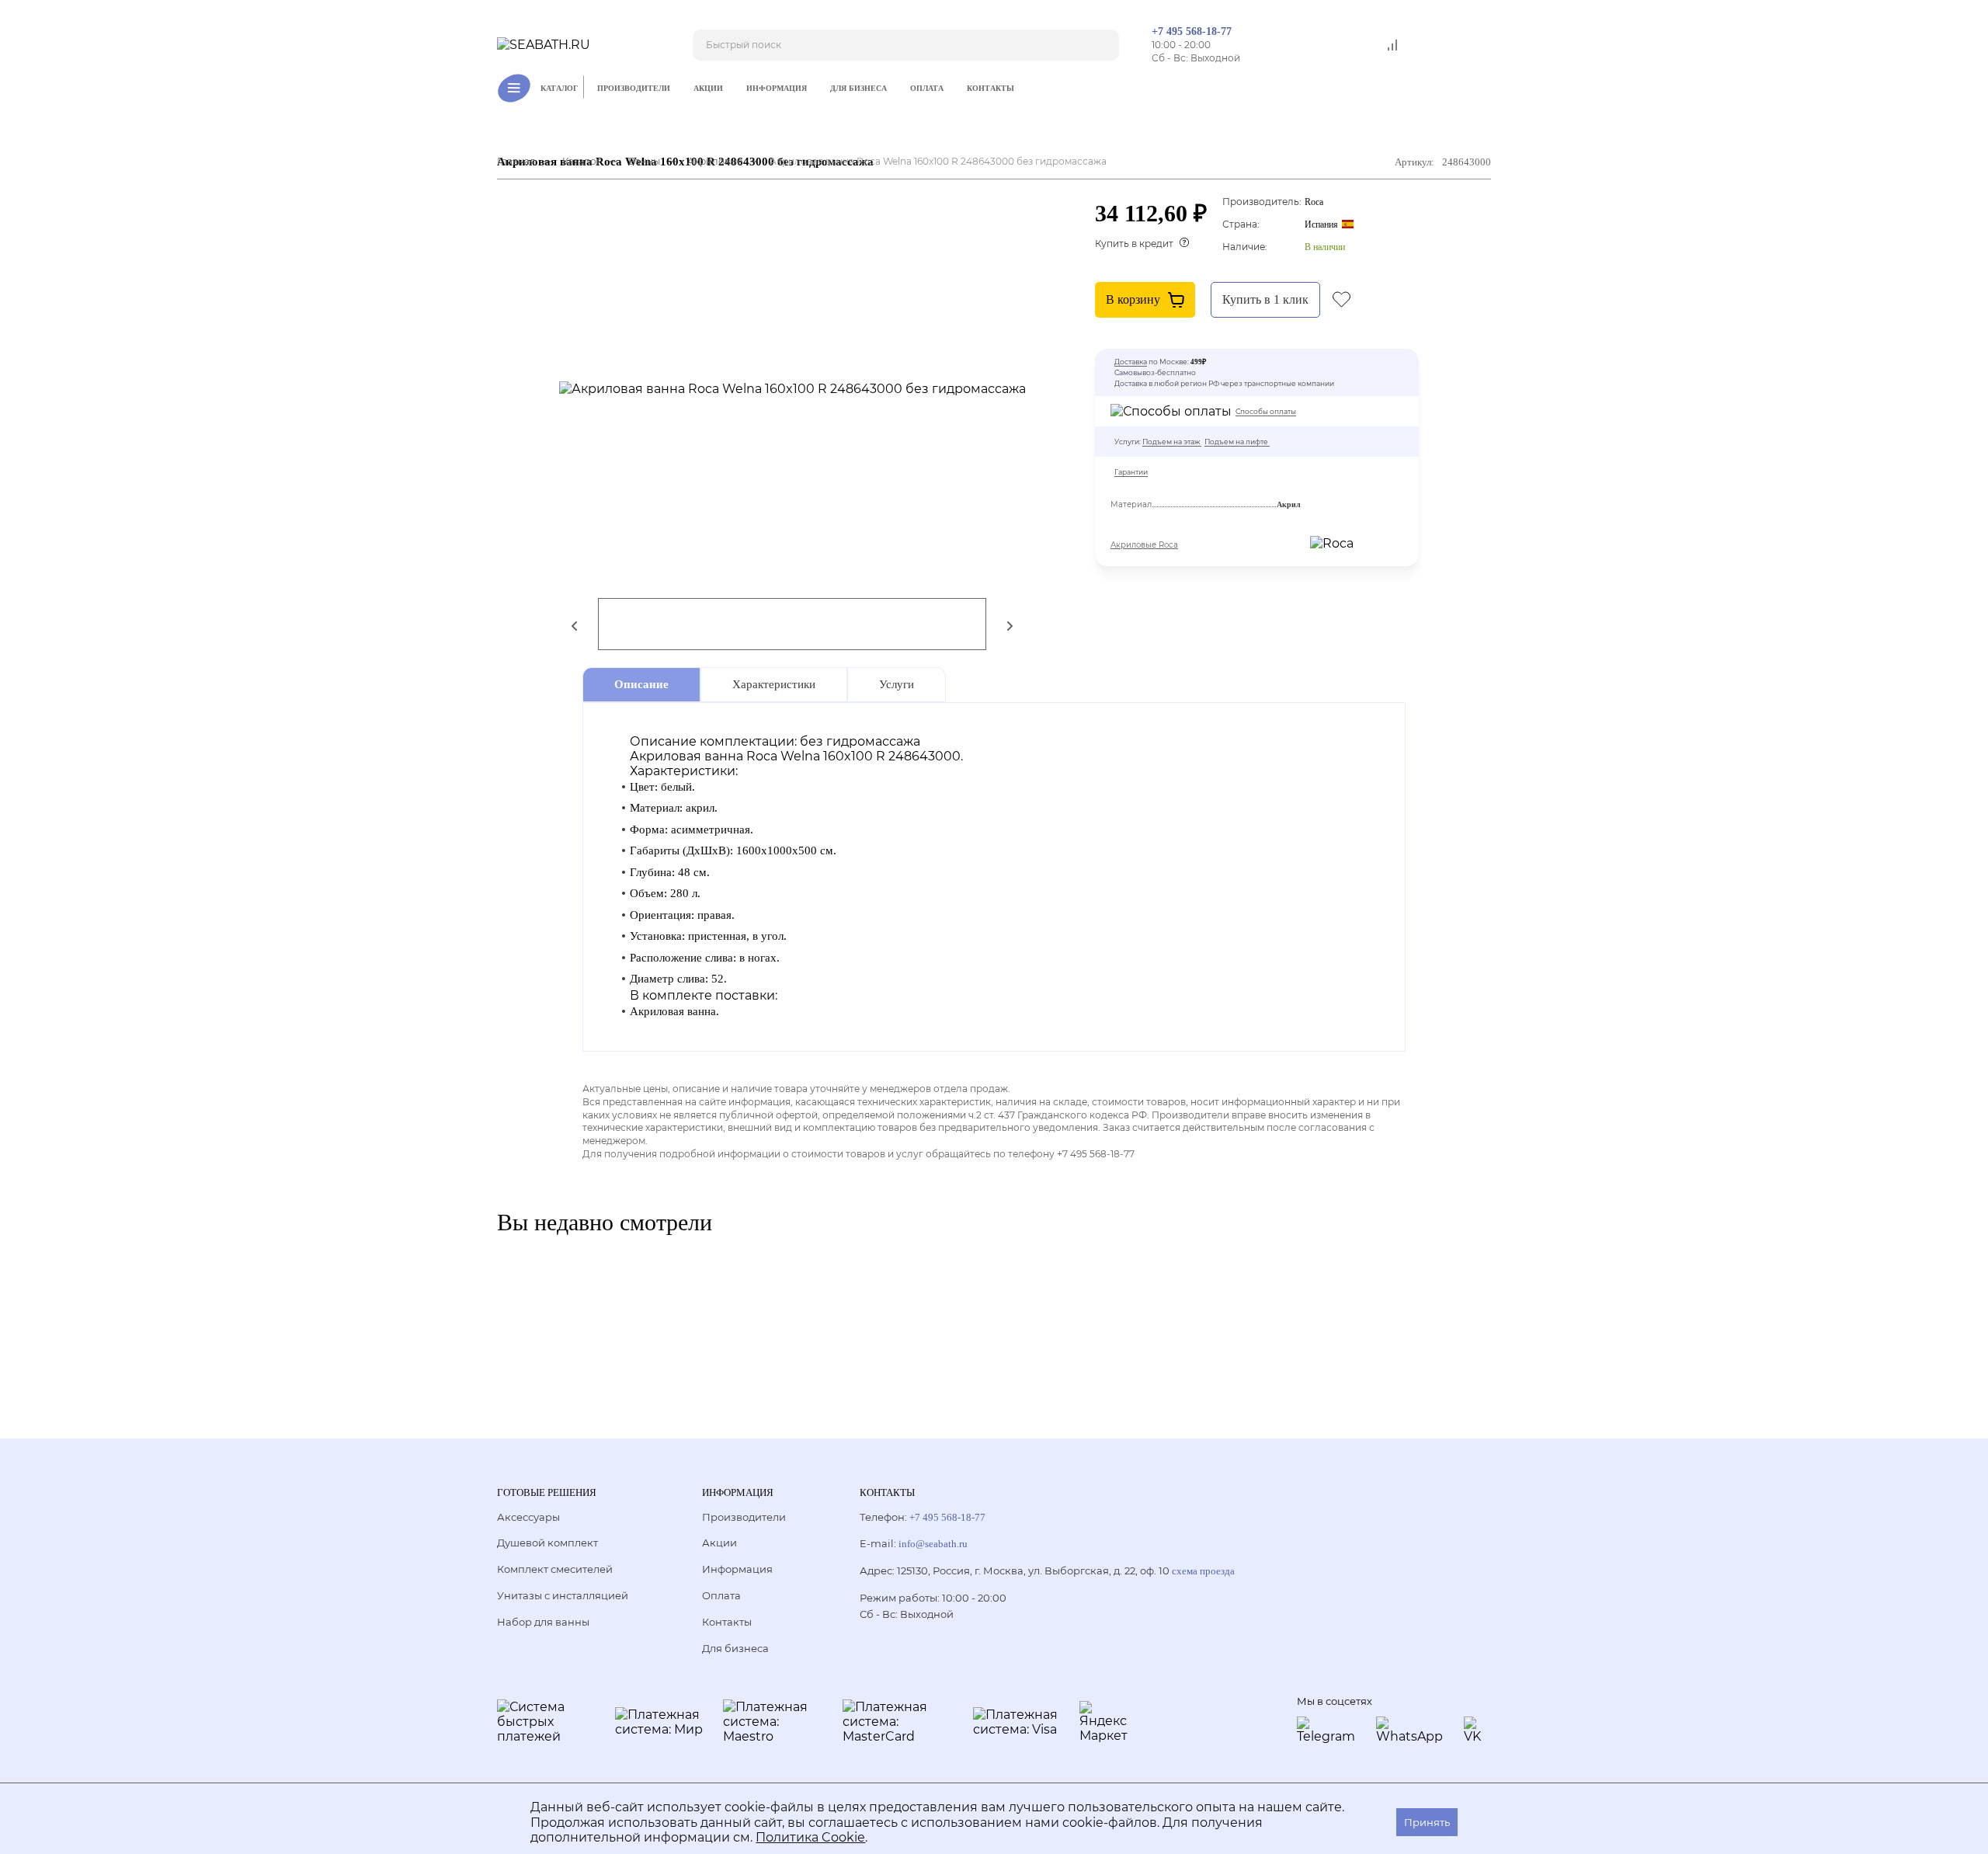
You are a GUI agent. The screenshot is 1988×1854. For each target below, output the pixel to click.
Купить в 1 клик (1265, 299)
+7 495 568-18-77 (1192, 31)
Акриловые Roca (1144, 545)
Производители (634, 88)
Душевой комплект (547, 1543)
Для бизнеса (858, 88)
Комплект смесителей (555, 1569)
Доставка (1131, 362)
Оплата (927, 88)
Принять (1427, 1822)
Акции (708, 88)
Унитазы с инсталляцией (563, 1595)
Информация (777, 88)
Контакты (991, 88)
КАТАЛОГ (559, 88)
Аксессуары (528, 1517)
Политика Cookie (810, 1837)
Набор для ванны (543, 1622)
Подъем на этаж (1171, 442)
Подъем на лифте (1236, 442)
